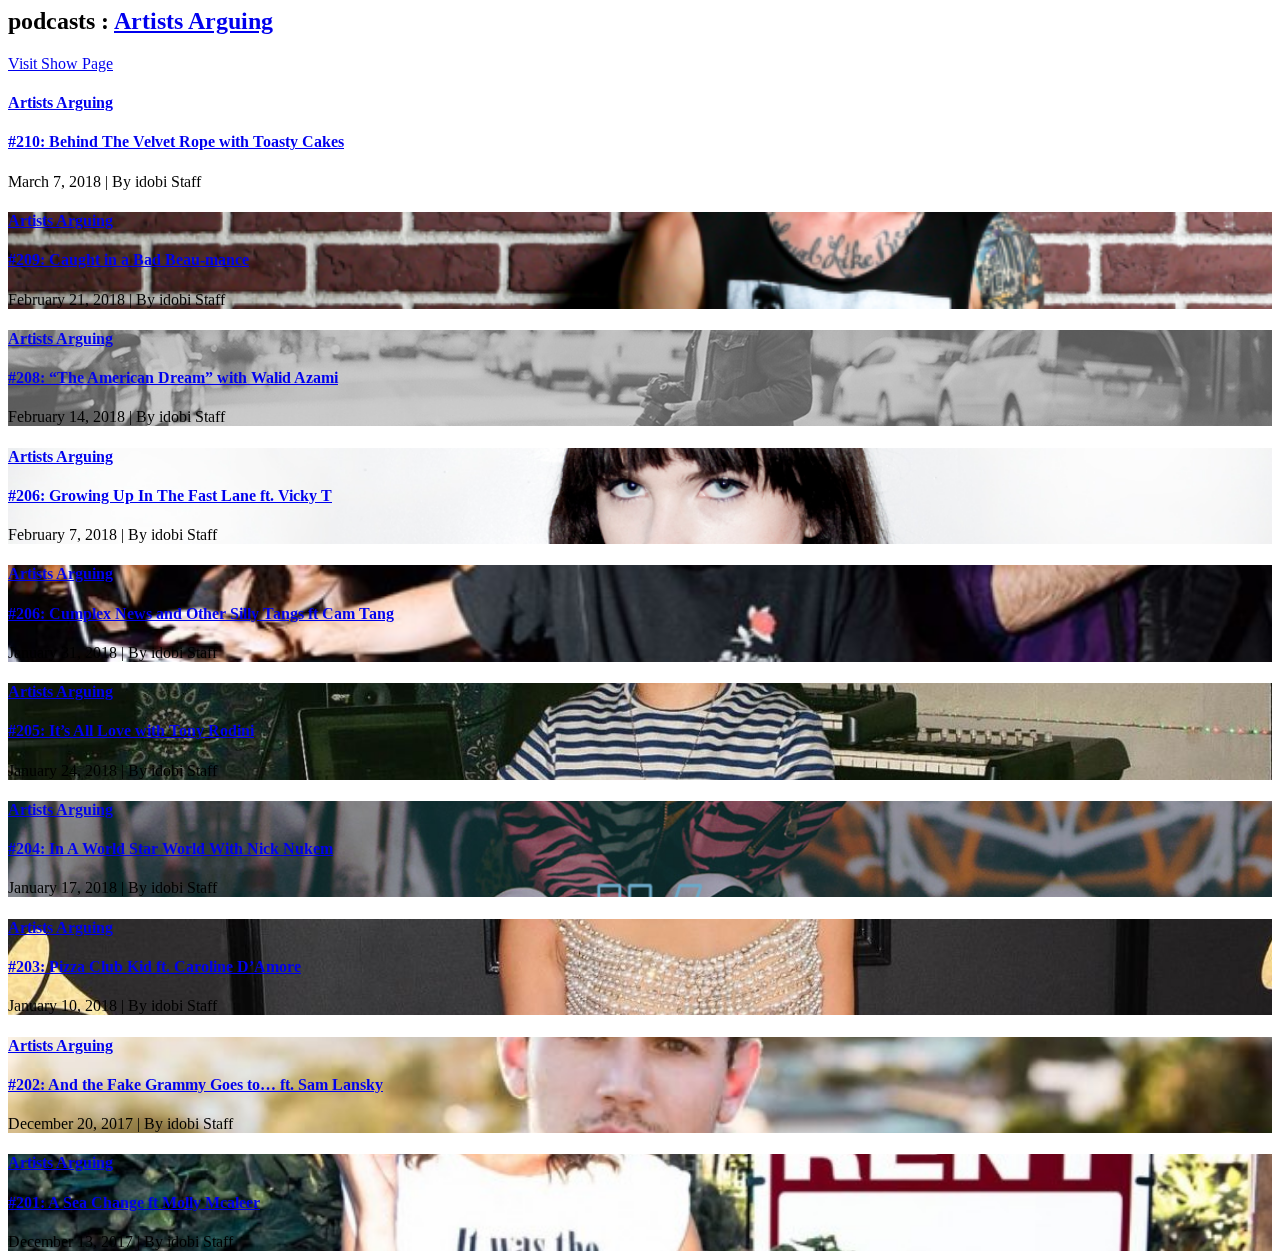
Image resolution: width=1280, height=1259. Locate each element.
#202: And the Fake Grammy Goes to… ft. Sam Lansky (195, 1084)
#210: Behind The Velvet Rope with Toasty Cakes (176, 141)
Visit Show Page (60, 63)
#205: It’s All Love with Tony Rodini (131, 730)
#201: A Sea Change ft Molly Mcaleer (134, 1202)
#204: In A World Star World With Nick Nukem (170, 848)
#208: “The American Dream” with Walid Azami (173, 377)
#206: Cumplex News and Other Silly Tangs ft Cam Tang (201, 613)
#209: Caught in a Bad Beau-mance (128, 259)
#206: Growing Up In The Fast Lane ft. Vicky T (170, 495)
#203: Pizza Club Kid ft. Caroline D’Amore (154, 966)
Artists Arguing (193, 21)
